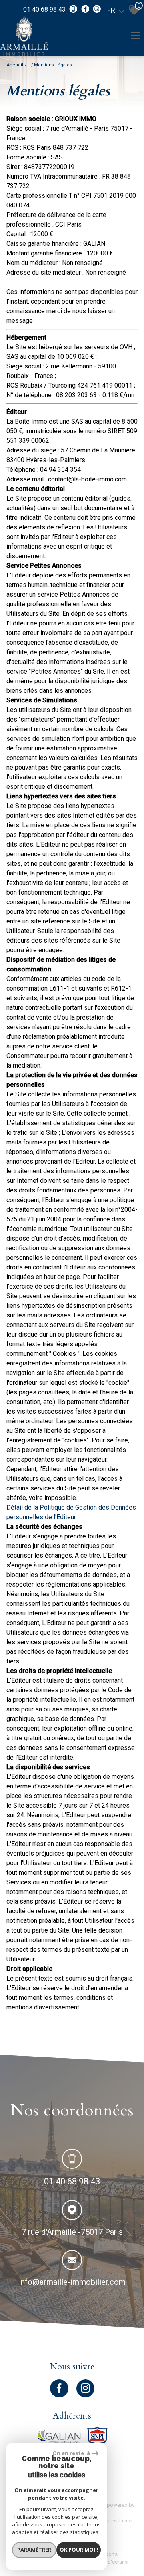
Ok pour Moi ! (79, 2550)
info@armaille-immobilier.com (72, 2282)
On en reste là (71, 2453)
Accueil (15, 65)
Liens (125, 2521)
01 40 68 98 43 (44, 9)
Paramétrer (34, 2550)
